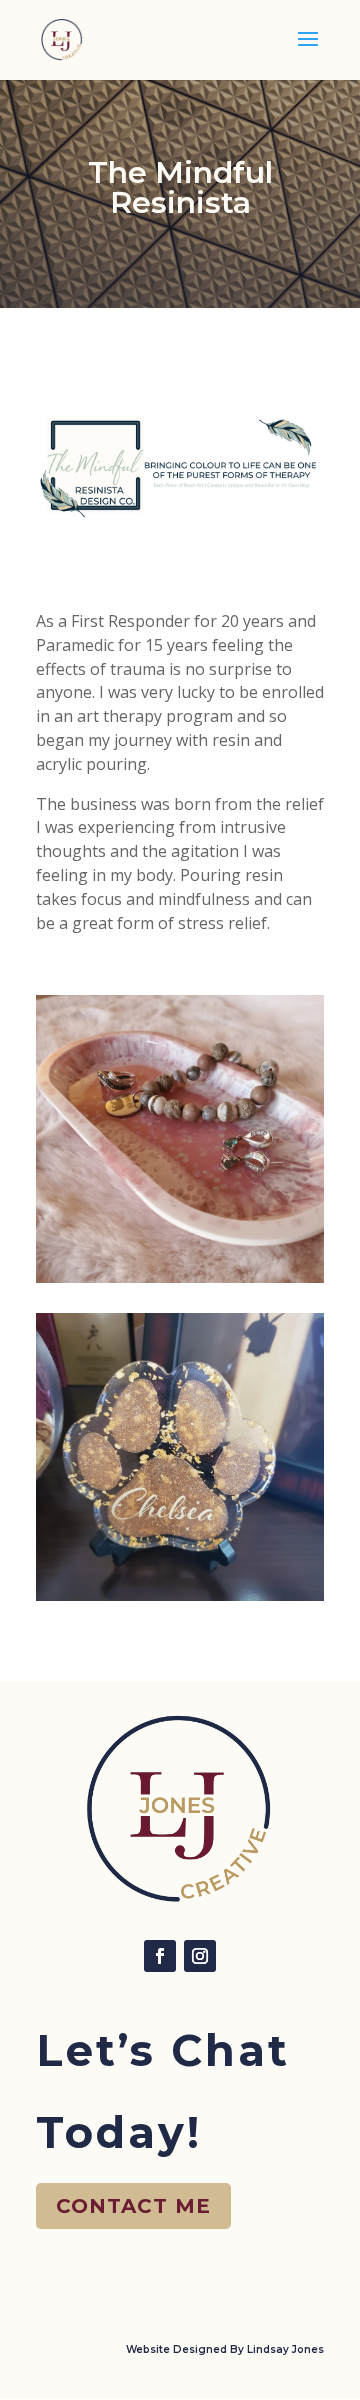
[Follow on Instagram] (200, 1956)
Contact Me (133, 2206)
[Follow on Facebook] (160, 1956)
